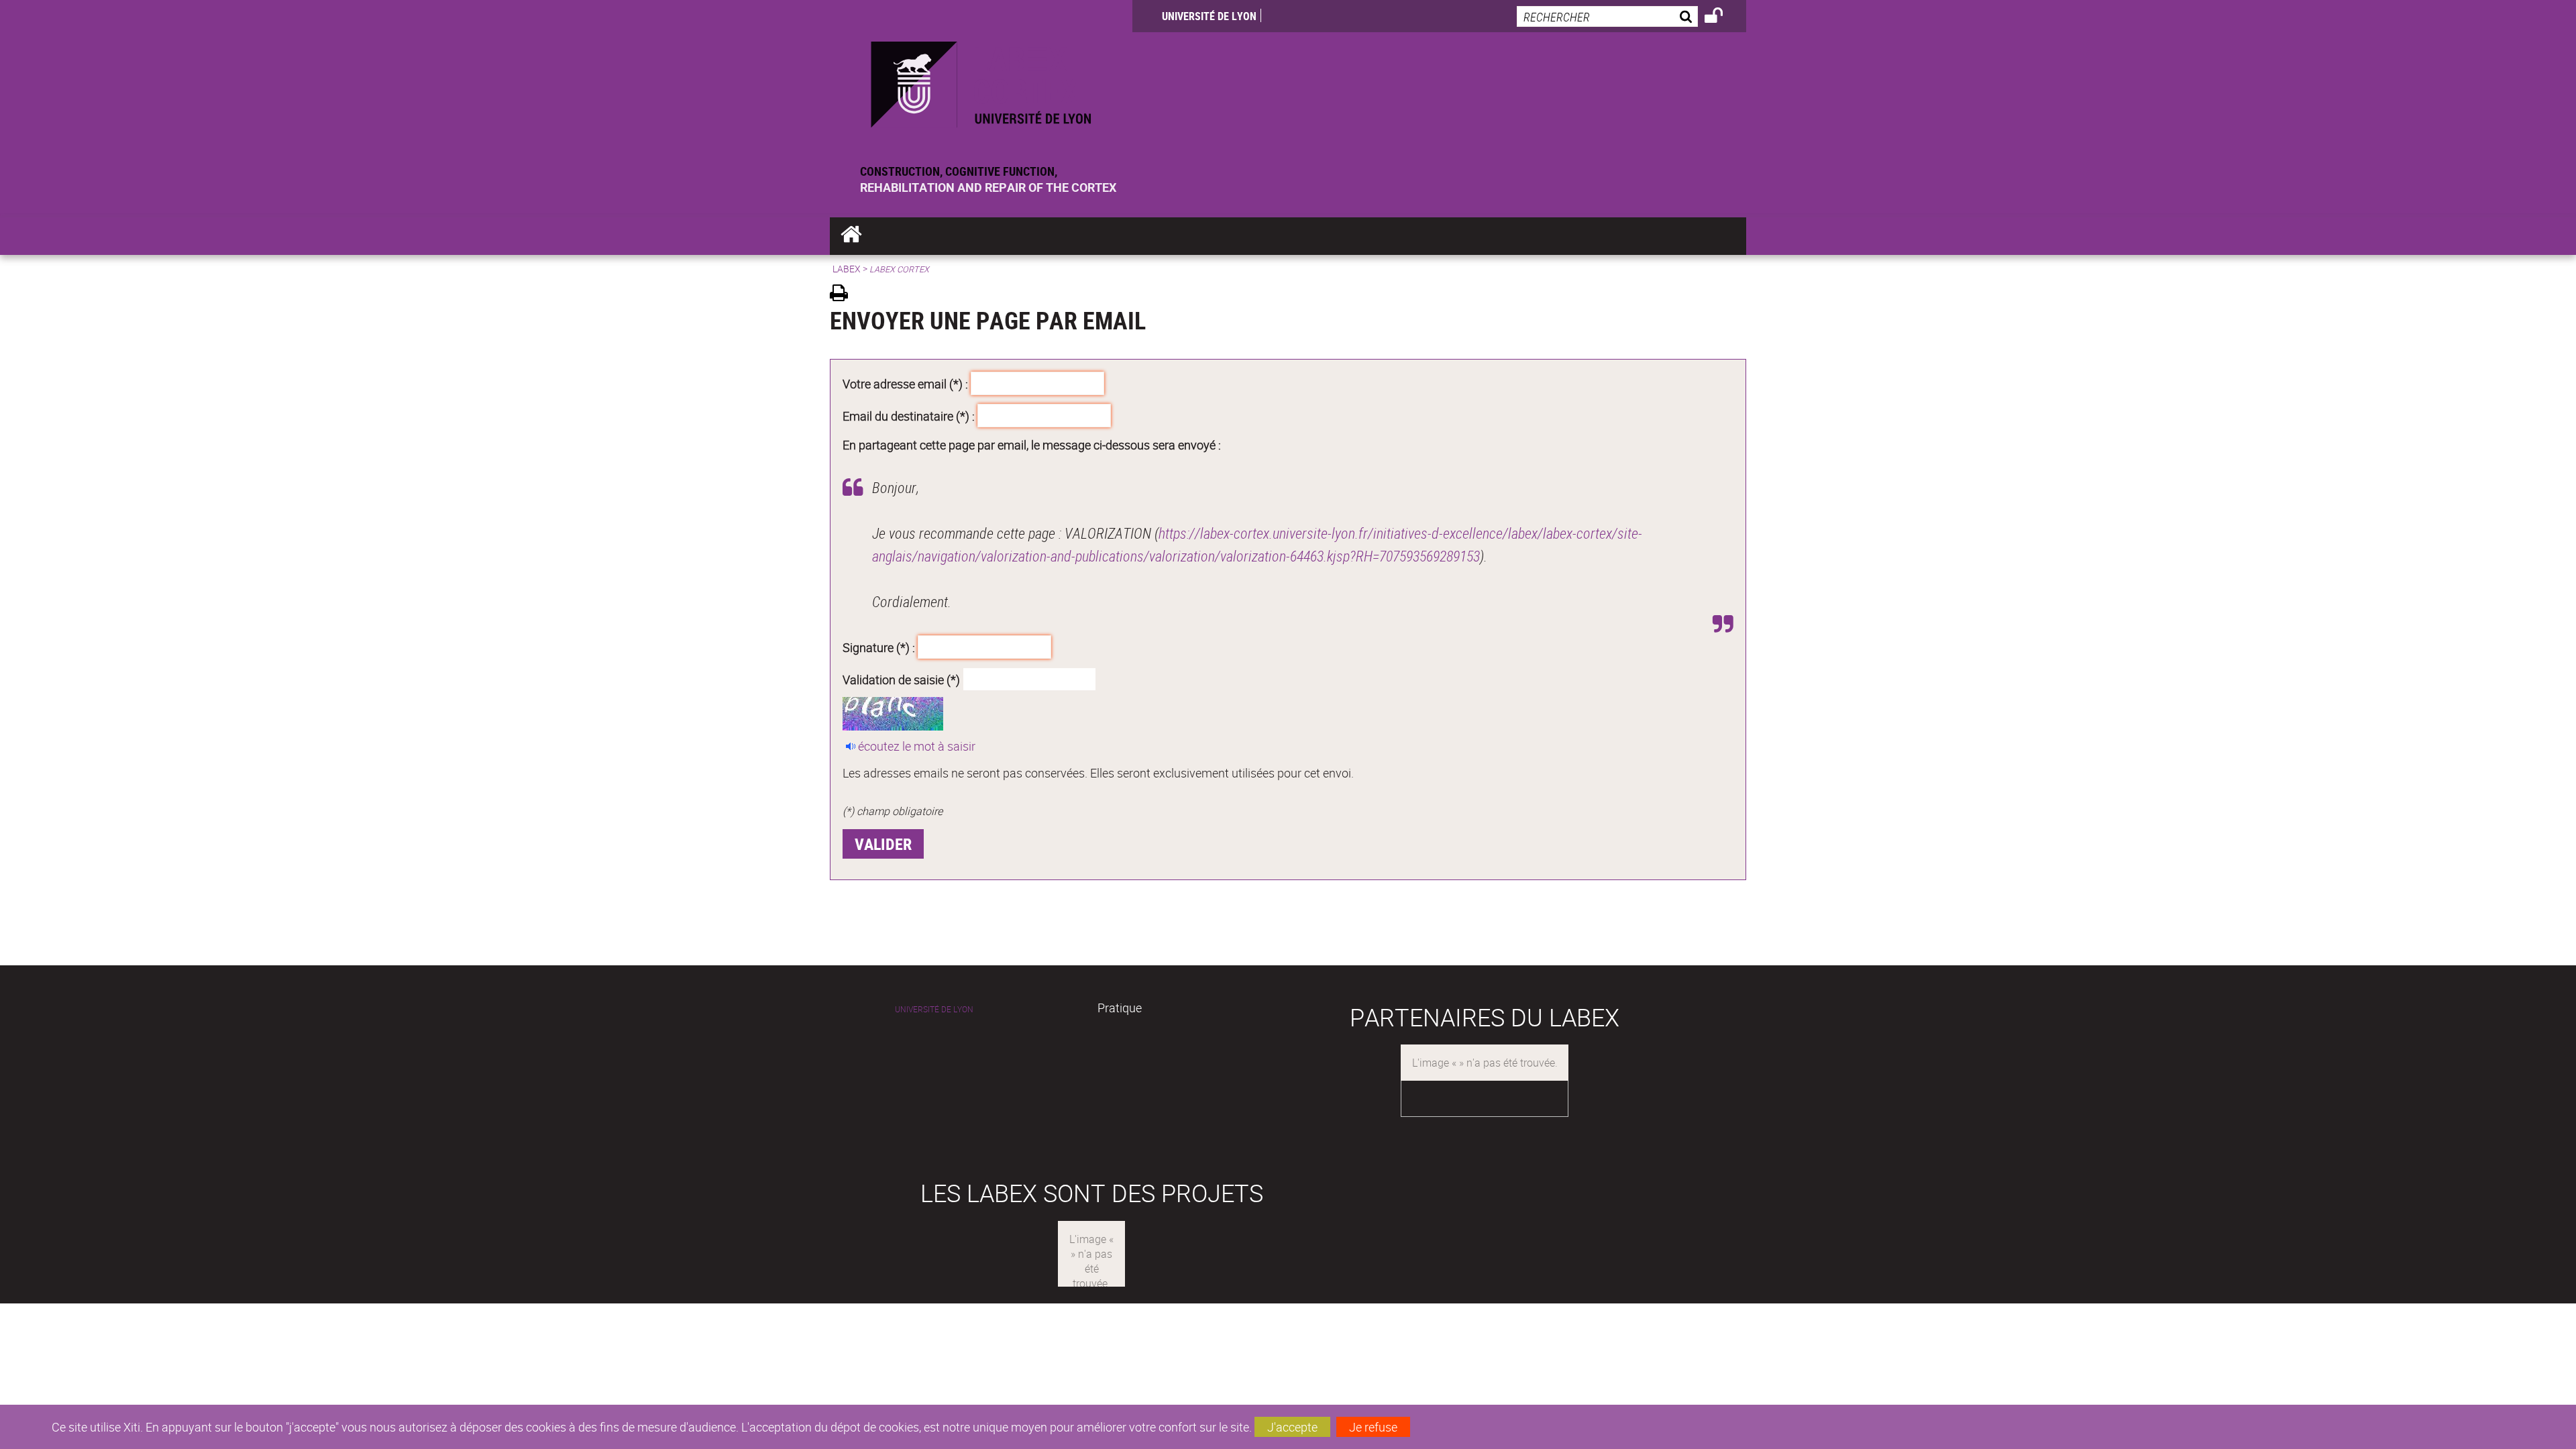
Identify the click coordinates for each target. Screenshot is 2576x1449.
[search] (1607, 16)
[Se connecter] (1722, 17)
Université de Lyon (1209, 16)
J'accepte (1292, 1427)
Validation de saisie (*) (901, 679)
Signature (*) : (879, 647)
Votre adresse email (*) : (905, 384)
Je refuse (1373, 1427)
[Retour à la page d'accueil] (981, 82)
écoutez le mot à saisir (917, 746)
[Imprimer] (844, 295)
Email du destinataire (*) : (909, 415)
